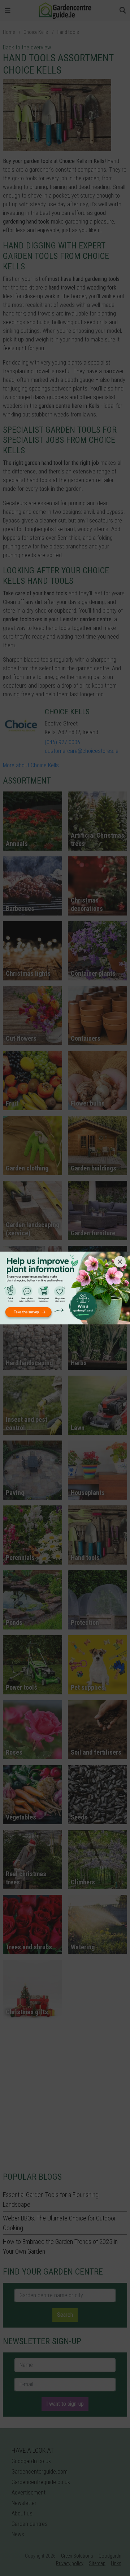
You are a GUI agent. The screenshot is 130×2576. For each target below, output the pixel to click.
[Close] (120, 1262)
